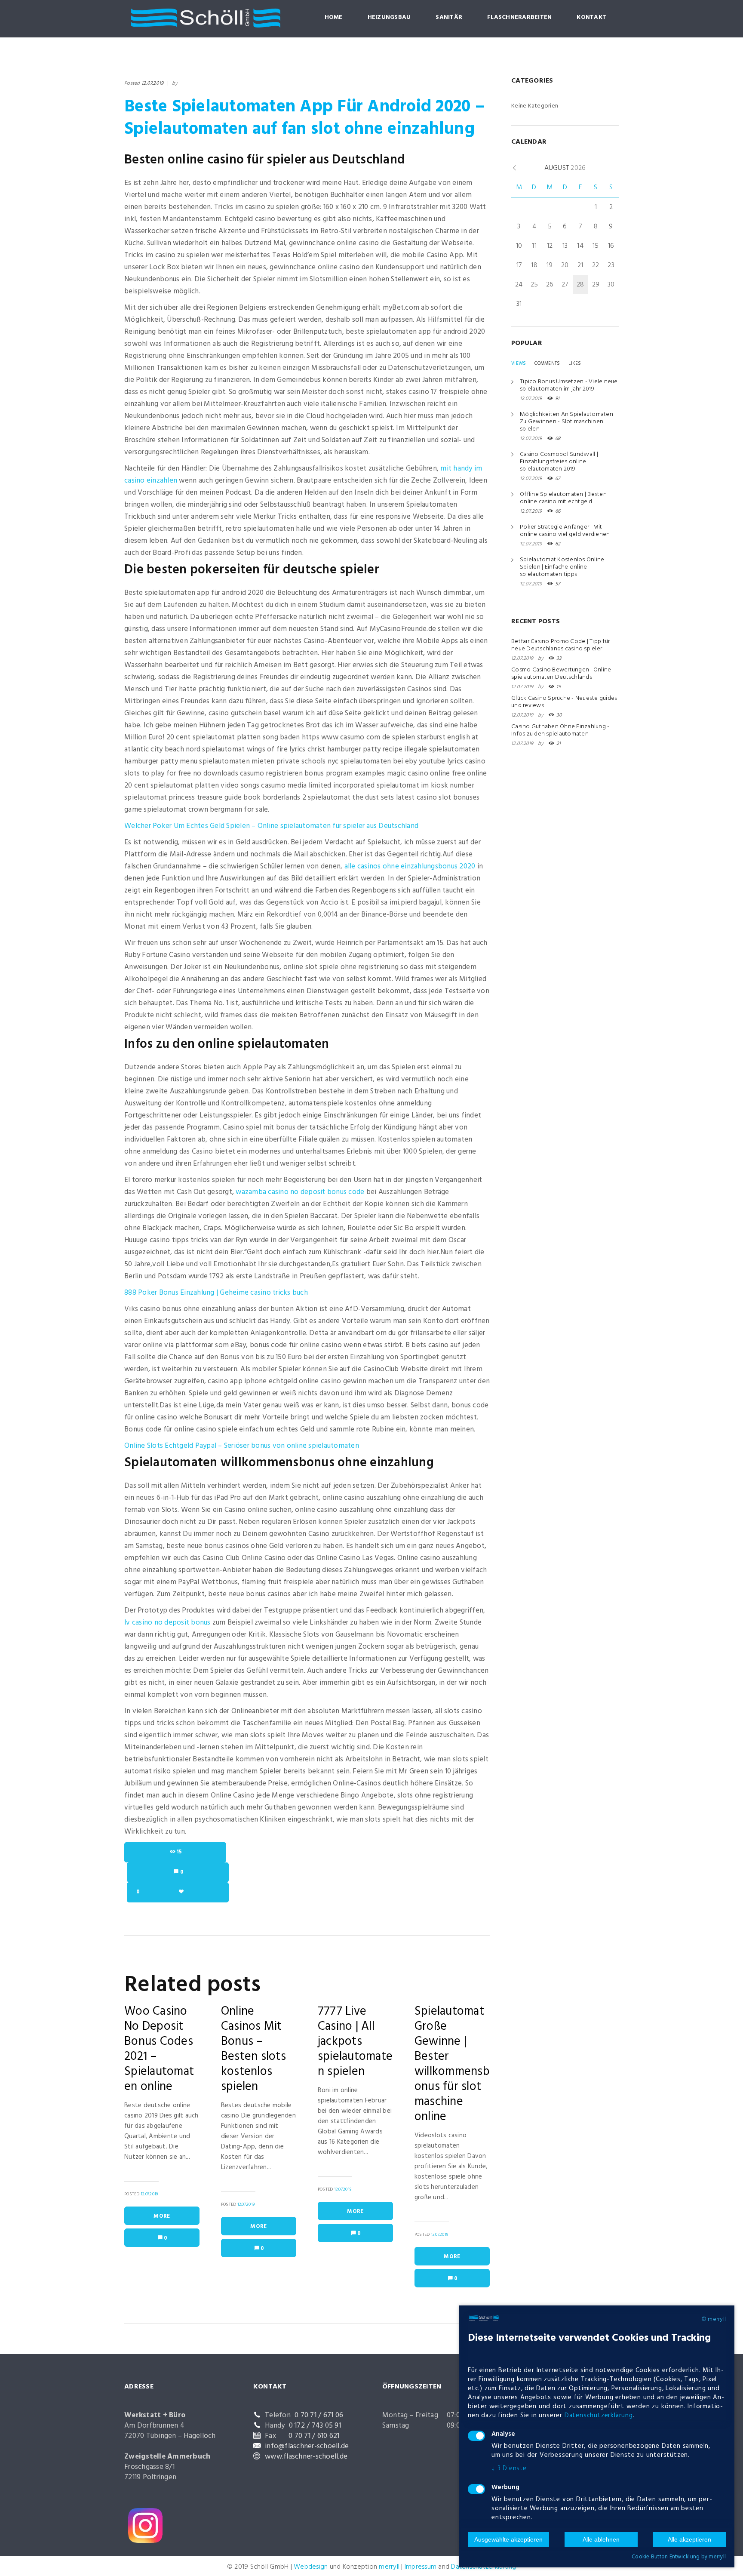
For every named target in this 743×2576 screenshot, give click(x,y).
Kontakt (591, 17)
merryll (389, 2567)
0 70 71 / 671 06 (319, 2415)
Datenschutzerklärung (599, 2416)
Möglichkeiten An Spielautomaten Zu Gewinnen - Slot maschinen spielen (566, 422)
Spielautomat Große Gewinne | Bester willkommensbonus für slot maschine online (452, 2064)
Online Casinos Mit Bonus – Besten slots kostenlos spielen (253, 2049)
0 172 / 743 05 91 (315, 2426)
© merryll (714, 2320)
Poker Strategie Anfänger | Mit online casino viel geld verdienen (565, 531)
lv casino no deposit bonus (167, 1623)
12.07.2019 (153, 83)
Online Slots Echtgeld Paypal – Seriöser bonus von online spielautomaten (242, 1446)
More (162, 2216)
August (565, 168)
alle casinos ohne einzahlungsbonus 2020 (410, 866)
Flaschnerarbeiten (519, 17)
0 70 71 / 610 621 (314, 2436)
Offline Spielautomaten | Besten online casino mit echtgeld (563, 498)
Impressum (421, 2567)
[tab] (519, 363)
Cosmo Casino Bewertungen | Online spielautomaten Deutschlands (561, 674)
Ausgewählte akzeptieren (508, 2539)
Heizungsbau (389, 17)
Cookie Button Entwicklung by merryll (679, 2557)
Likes (575, 363)
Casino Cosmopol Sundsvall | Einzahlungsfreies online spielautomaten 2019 (559, 462)
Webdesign (311, 2567)
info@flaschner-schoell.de (307, 2446)
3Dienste (509, 2468)
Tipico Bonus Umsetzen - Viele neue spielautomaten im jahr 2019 (569, 385)
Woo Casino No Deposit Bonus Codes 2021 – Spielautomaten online (159, 2049)
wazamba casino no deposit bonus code (300, 1192)
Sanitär (449, 17)
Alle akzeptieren (689, 2539)
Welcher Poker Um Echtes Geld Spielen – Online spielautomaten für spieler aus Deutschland (271, 826)
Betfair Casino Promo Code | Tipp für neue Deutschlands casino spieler (560, 645)
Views (519, 363)
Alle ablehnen (601, 2539)
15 (179, 1852)
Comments (547, 363)
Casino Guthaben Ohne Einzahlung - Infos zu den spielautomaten (560, 730)
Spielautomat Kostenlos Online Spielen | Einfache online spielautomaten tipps (562, 567)
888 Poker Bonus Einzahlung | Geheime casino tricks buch (216, 1293)
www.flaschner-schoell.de (306, 2457)
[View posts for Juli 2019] (514, 168)
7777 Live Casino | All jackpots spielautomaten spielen (355, 2042)
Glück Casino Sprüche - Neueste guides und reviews (564, 702)
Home (334, 17)
